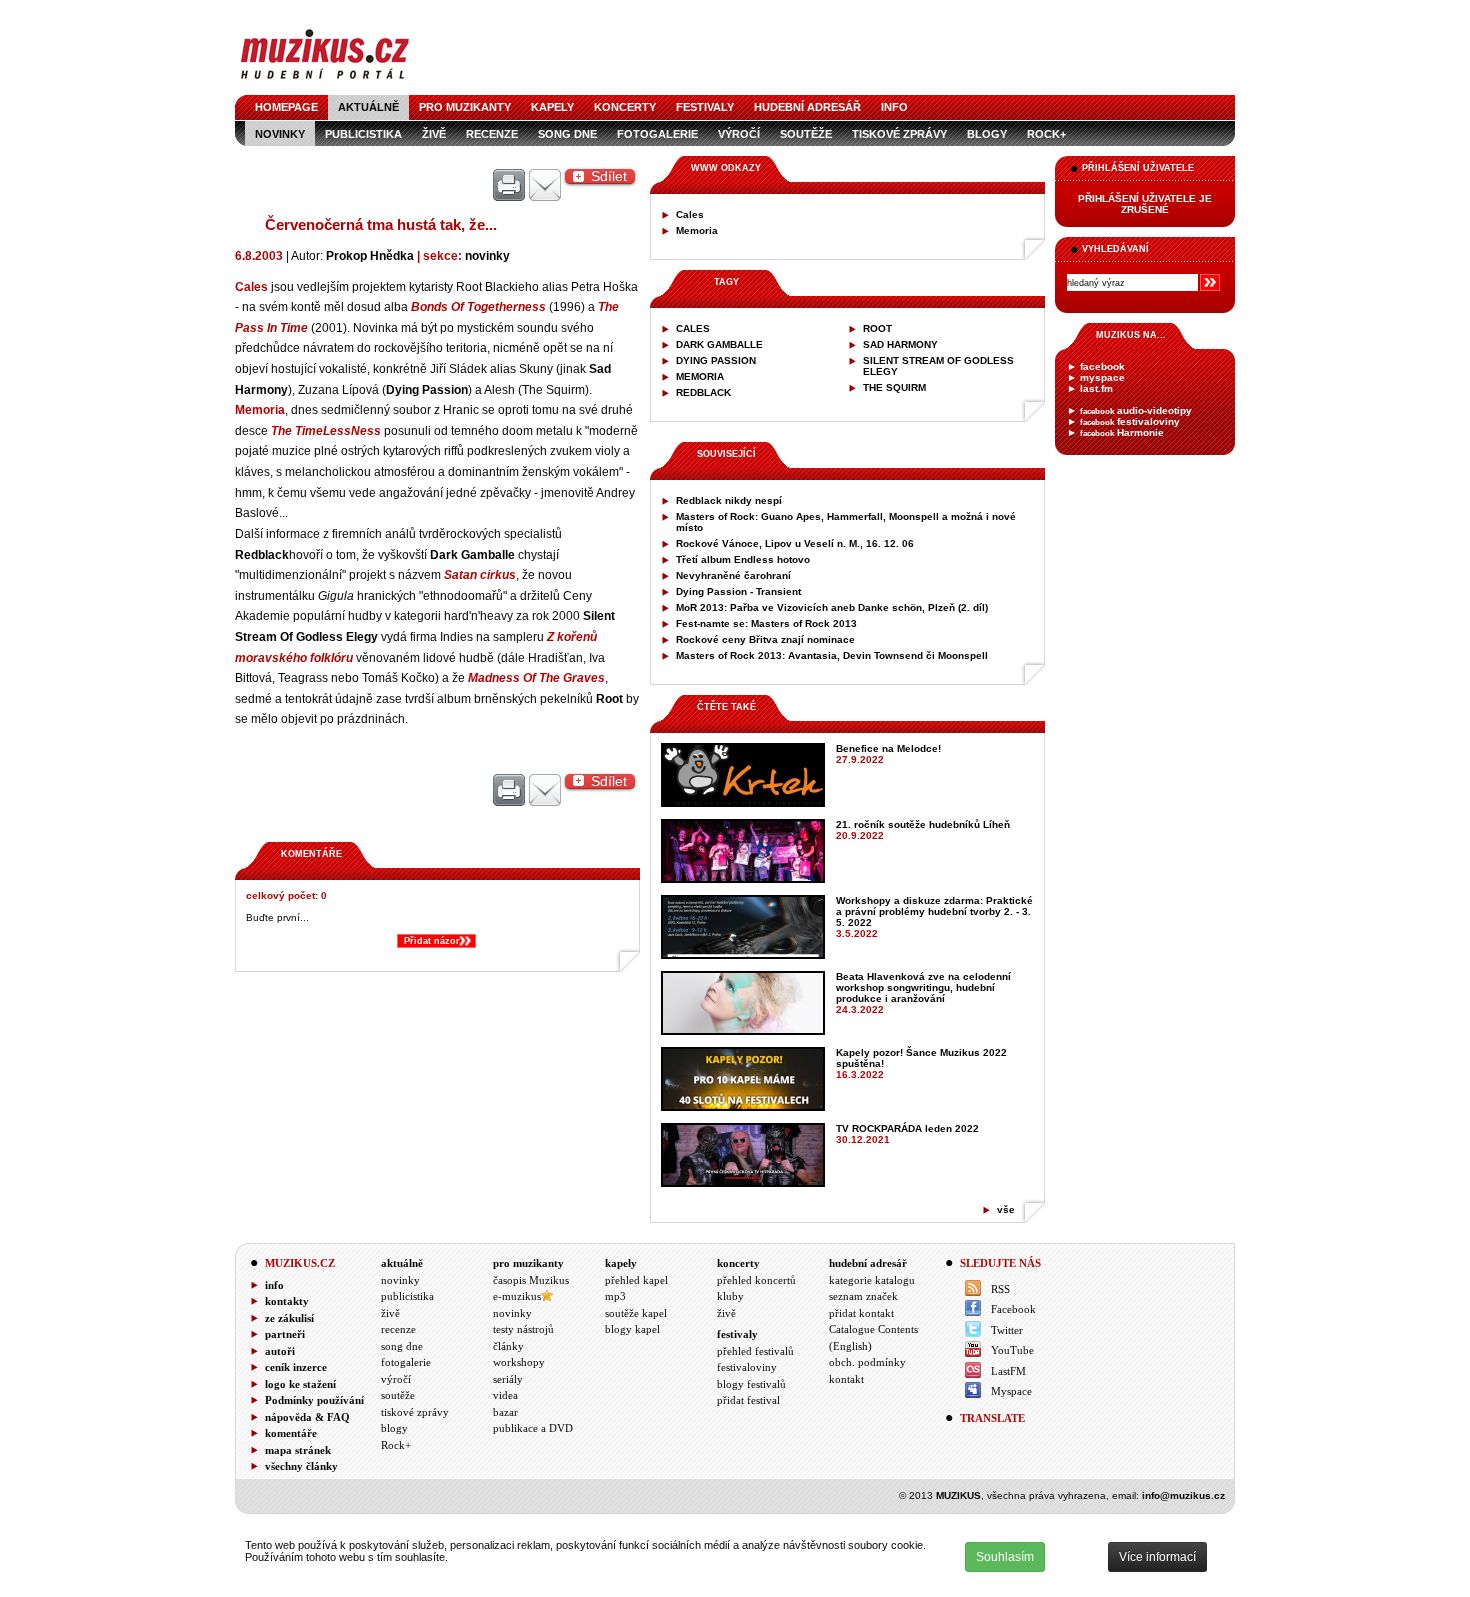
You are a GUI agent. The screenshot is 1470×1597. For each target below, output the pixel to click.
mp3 (615, 1296)
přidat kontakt (861, 1313)
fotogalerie (657, 134)
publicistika (363, 134)
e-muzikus (517, 1296)
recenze (492, 134)
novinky (280, 134)
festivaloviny (1130, 421)
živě (434, 134)
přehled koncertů (756, 1280)
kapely (552, 107)
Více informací (1157, 1557)
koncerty (625, 107)
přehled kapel (636, 1280)
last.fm (1096, 388)
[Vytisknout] (509, 186)
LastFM (1008, 1371)
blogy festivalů (751, 1384)
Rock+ (1046, 134)
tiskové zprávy (899, 134)
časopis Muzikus (531, 1280)
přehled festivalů (755, 1351)
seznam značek (863, 1296)
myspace (1102, 377)
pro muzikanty (465, 107)
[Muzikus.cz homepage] (325, 81)
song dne (567, 134)
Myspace (1011, 1391)
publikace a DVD (533, 1428)
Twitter (1007, 1330)
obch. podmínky (867, 1362)
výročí (739, 134)
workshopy (519, 1362)
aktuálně (368, 107)
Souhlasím (1005, 1557)
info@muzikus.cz (1183, 1495)
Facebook (1013, 1309)
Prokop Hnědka (370, 255)
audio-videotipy (1136, 410)
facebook (1102, 366)
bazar (505, 1412)
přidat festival (748, 1400)
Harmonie (1122, 432)
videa (505, 1395)
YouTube (1012, 1350)
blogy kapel (632, 1329)
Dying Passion (427, 389)
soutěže (806, 134)
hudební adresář (807, 107)
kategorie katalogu (872, 1280)
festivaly (705, 107)
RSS (1000, 1289)
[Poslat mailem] (545, 186)
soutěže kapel (636, 1313)
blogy (987, 134)
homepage (286, 107)
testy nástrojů (523, 1329)
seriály (508, 1379)
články (508, 1346)
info (894, 107)
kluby (730, 1296)
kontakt (846, 1379)
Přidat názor (432, 941)
